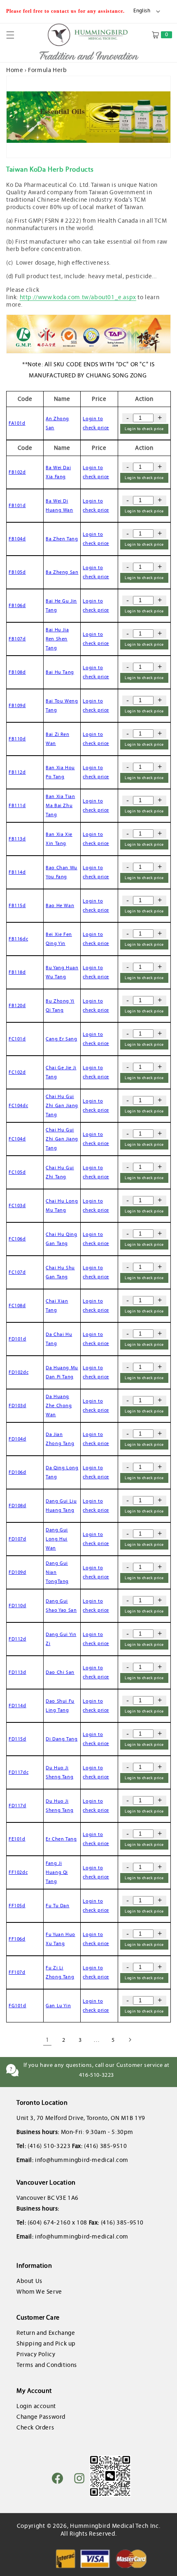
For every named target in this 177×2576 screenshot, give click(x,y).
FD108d (17, 1506)
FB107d (17, 639)
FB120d (17, 1005)
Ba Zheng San (62, 572)
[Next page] (130, 2040)
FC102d (17, 1072)
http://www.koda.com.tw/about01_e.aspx (78, 297)
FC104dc (18, 1105)
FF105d (17, 1906)
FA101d (17, 423)
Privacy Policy (36, 2354)
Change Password (41, 2417)
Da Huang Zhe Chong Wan (59, 1405)
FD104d (17, 1439)
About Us (29, 2281)
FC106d (17, 1239)
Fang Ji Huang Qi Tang (57, 1872)
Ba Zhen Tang (62, 539)
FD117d (17, 1806)
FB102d (17, 472)
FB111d (17, 805)
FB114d (17, 872)
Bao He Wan (60, 905)
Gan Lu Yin (58, 2006)
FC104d (17, 1139)
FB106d (17, 605)
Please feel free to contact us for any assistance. (66, 11)
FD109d (17, 1572)
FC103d (17, 1205)
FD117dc (19, 1772)
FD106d (17, 1472)
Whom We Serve (39, 2292)
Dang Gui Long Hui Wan (57, 1539)
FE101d (17, 1839)
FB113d (17, 839)
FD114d (17, 1706)
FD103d (17, 1406)
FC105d (17, 1172)
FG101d (17, 2006)
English (142, 11)
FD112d (17, 1639)
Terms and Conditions (47, 2365)
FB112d (17, 772)
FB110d (17, 739)
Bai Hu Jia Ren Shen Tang (57, 639)
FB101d (17, 505)
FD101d (17, 1339)
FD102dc (19, 1372)
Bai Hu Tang (60, 672)
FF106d (17, 1939)
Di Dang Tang (62, 1739)
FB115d (17, 905)
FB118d (17, 972)
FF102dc (18, 1872)
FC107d (17, 1272)
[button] (15, 35)
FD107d (17, 1539)
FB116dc (18, 939)
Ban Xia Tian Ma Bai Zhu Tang (60, 805)
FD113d (17, 1672)
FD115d (17, 1739)
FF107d (17, 1972)
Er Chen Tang (61, 1839)
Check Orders (35, 2427)
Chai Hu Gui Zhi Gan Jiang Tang (62, 1105)
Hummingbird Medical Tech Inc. (115, 2526)
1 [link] (48, 2040)
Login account (36, 2406)
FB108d (17, 672)
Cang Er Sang (61, 1039)
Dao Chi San (60, 1672)
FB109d (17, 705)
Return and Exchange (46, 2333)
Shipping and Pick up (46, 2343)
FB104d (17, 539)
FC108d (17, 1305)
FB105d (17, 572)
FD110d (17, 1606)
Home (15, 70)
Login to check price (144, 429)
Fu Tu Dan (57, 1906)
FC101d (17, 1039)
